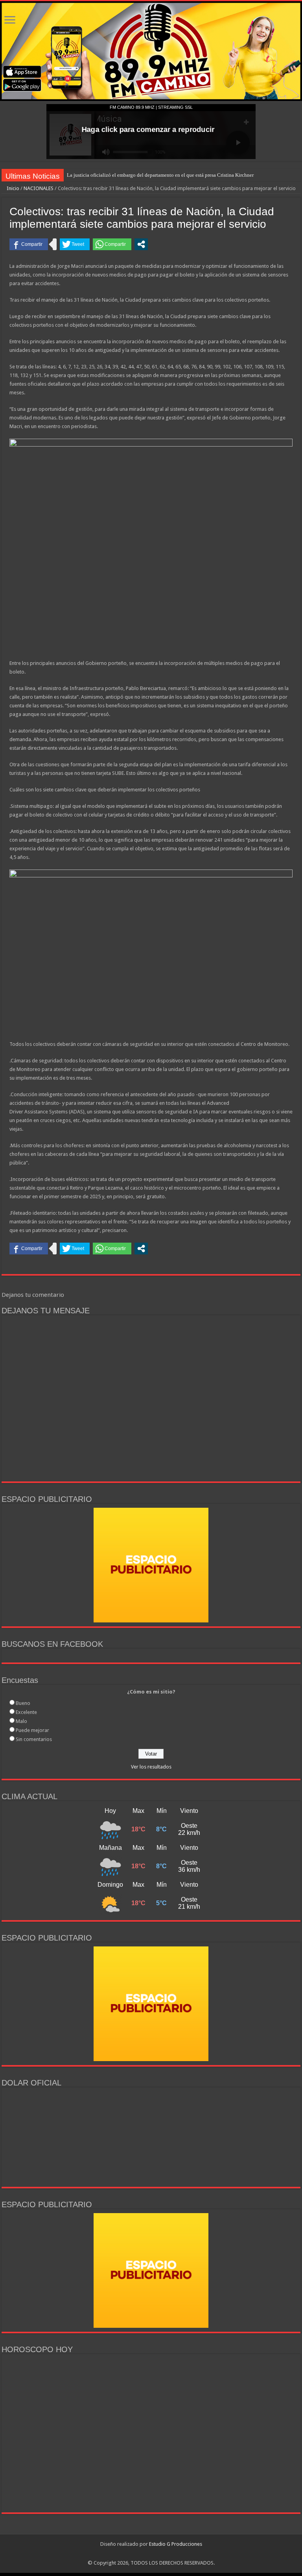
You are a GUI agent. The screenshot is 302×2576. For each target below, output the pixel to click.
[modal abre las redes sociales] (141, 244)
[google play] (156, 2554)
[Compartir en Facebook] (29, 244)
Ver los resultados (151, 1767)
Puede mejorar (32, 1730)
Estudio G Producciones (176, 2544)
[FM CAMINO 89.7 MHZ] (151, 51)
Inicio (12, 188)
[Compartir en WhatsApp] (112, 244)
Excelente (26, 1712)
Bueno (23, 1703)
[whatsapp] (163, 2554)
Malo (21, 1721)
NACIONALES (39, 188)
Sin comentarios (34, 1739)
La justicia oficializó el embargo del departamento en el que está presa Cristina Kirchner (160, 175)
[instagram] (147, 2554)
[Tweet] (75, 244)
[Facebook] (139, 2554)
